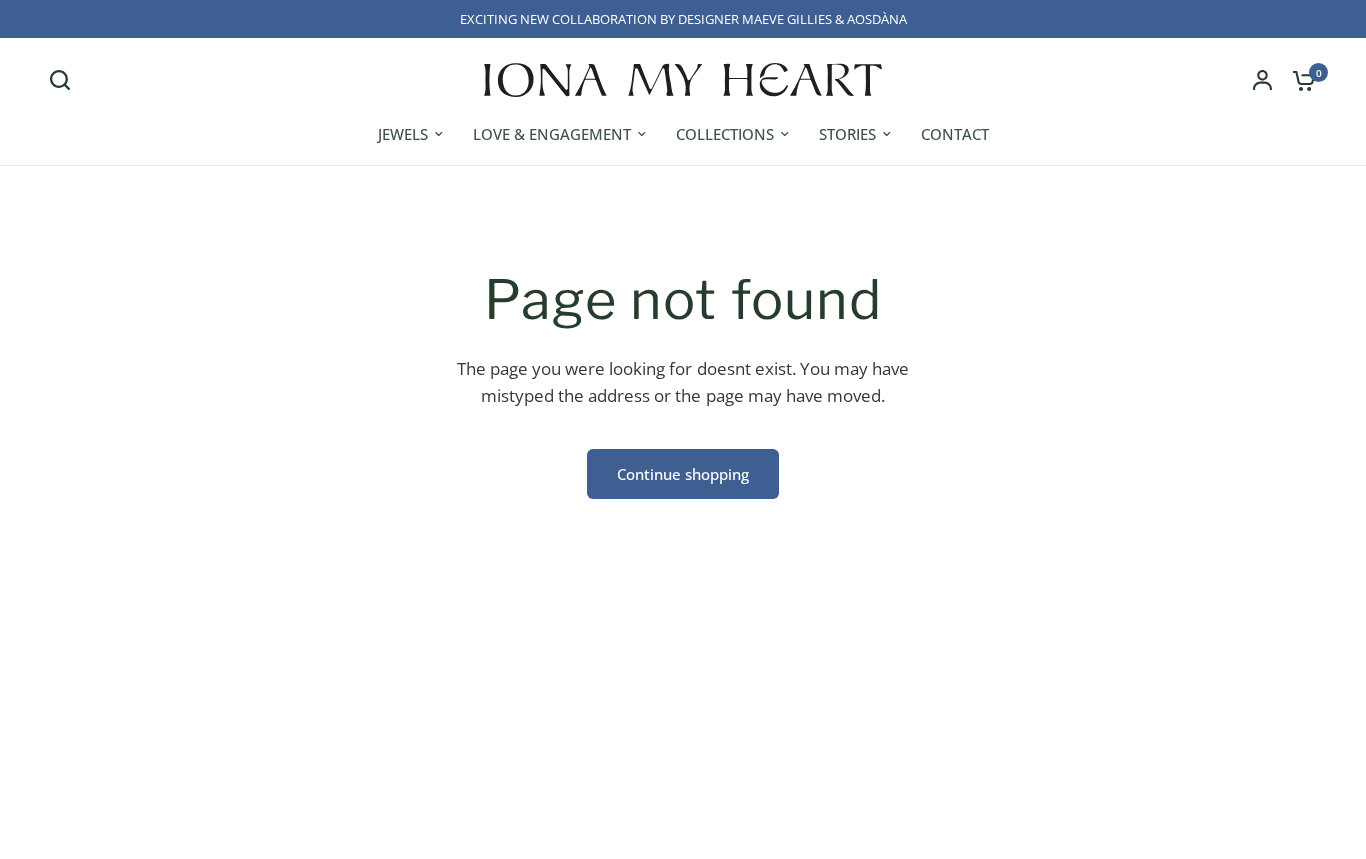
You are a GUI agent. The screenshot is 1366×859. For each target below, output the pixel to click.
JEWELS (403, 134)
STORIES (847, 134)
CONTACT (955, 134)
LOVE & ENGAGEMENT (552, 134)
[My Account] (1262, 80)
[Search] (65, 80)
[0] (1299, 80)
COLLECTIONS (725, 134)
